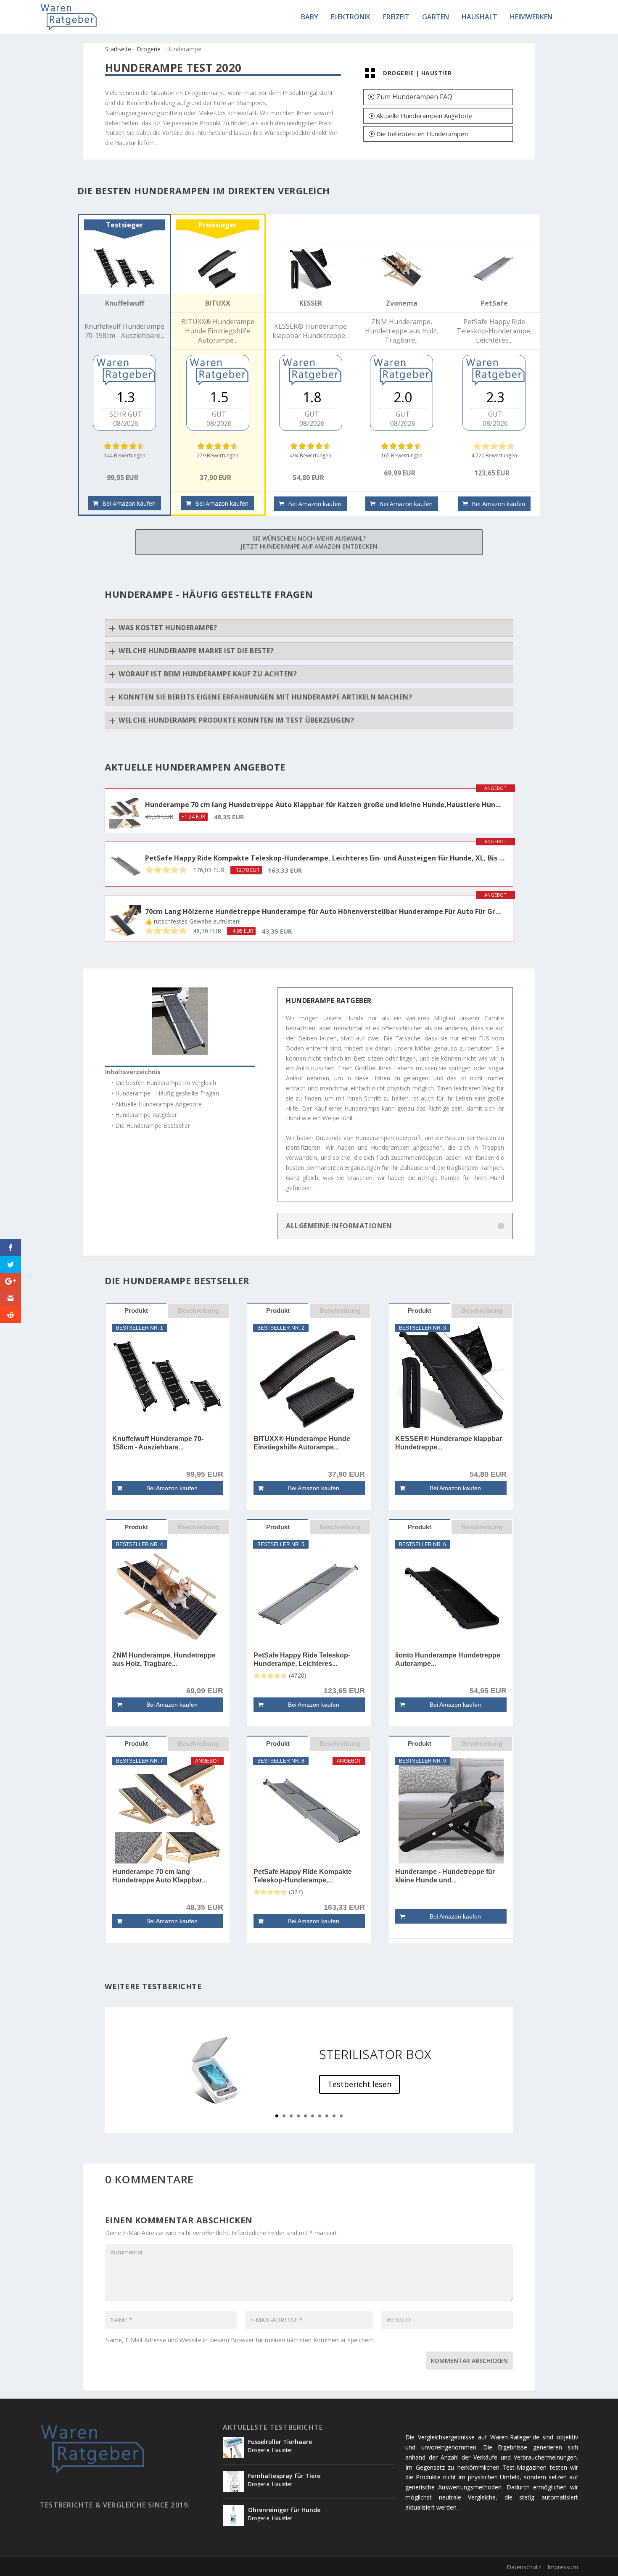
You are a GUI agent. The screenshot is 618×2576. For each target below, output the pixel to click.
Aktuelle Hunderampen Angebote (424, 116)
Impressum (563, 2567)
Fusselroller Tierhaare (280, 2442)
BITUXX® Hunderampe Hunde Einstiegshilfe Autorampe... (302, 1443)
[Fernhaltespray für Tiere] (233, 2481)
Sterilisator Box (375, 2054)
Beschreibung (198, 1310)
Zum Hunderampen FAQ (414, 97)
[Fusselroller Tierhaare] (233, 2447)
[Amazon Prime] (402, 484)
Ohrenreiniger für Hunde (284, 2510)
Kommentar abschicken (469, 2361)
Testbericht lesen (359, 2084)
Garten (436, 17)
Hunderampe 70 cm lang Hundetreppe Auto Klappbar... (160, 1876)
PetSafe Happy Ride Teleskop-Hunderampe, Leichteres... (302, 1659)
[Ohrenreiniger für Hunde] (233, 2515)
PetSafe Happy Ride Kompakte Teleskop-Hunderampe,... (303, 1876)
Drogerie (149, 49)
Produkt (136, 1310)
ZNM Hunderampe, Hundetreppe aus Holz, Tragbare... (164, 1659)
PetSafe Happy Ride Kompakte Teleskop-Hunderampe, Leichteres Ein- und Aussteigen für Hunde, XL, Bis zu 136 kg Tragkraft (325, 858)
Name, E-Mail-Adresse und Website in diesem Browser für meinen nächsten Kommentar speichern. (240, 2340)
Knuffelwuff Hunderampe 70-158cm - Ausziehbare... (158, 1443)
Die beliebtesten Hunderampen (422, 134)
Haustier (437, 73)
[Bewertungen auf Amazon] (124, 446)
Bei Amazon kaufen (129, 503)
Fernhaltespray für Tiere (284, 2476)
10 (341, 2116)
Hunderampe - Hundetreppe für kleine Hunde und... (445, 1876)
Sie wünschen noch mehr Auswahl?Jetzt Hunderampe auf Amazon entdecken (309, 542)
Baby (310, 17)
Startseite (118, 49)
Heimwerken (531, 17)
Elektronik (351, 17)
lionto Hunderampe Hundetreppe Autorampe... (448, 1659)
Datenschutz (524, 2567)
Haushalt (479, 17)
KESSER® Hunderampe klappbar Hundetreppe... (449, 1443)
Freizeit (396, 17)
